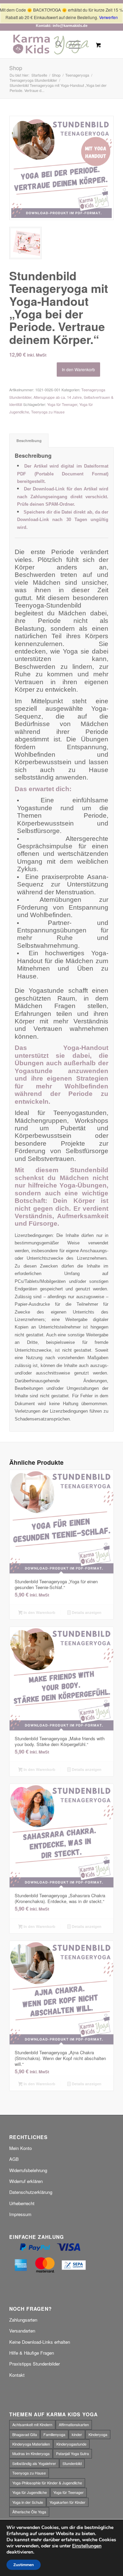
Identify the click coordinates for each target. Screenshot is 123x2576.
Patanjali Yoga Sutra (72, 2453)
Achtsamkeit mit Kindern (32, 2424)
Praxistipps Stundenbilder (35, 2364)
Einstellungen (87, 2546)
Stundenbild (72, 2463)
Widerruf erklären (26, 2181)
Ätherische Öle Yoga (29, 2512)
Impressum (20, 2214)
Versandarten (22, 2331)
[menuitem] (55, 45)
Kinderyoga (98, 2434)
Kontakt (17, 2375)
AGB (14, 2159)
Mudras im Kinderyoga (31, 2453)
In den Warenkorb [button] (39, 1612)
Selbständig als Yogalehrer (34, 2463)
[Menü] (71, 45)
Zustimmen (24, 2565)
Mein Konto (20, 2148)
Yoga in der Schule (28, 2502)
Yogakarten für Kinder (67, 2502)
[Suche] (55, 45)
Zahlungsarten (23, 2320)
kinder (77, 2434)
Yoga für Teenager (62, 404)
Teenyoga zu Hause (48, 412)
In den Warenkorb (78, 369)
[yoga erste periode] (61, 168)
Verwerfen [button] (108, 17)
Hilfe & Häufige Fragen (32, 2353)
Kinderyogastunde (71, 2444)
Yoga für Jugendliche (30, 2492)
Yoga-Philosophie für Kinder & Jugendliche (47, 2483)
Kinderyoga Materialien (31, 2444)
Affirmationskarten (74, 2424)
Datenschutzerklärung (31, 2192)
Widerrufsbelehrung (28, 2170)
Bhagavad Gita (25, 2434)
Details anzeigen (86, 1612)
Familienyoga (54, 2434)
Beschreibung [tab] (29, 441)
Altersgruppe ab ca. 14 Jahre (58, 397)
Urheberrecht (22, 2203)
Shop (16, 68)
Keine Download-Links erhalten (40, 2342)
